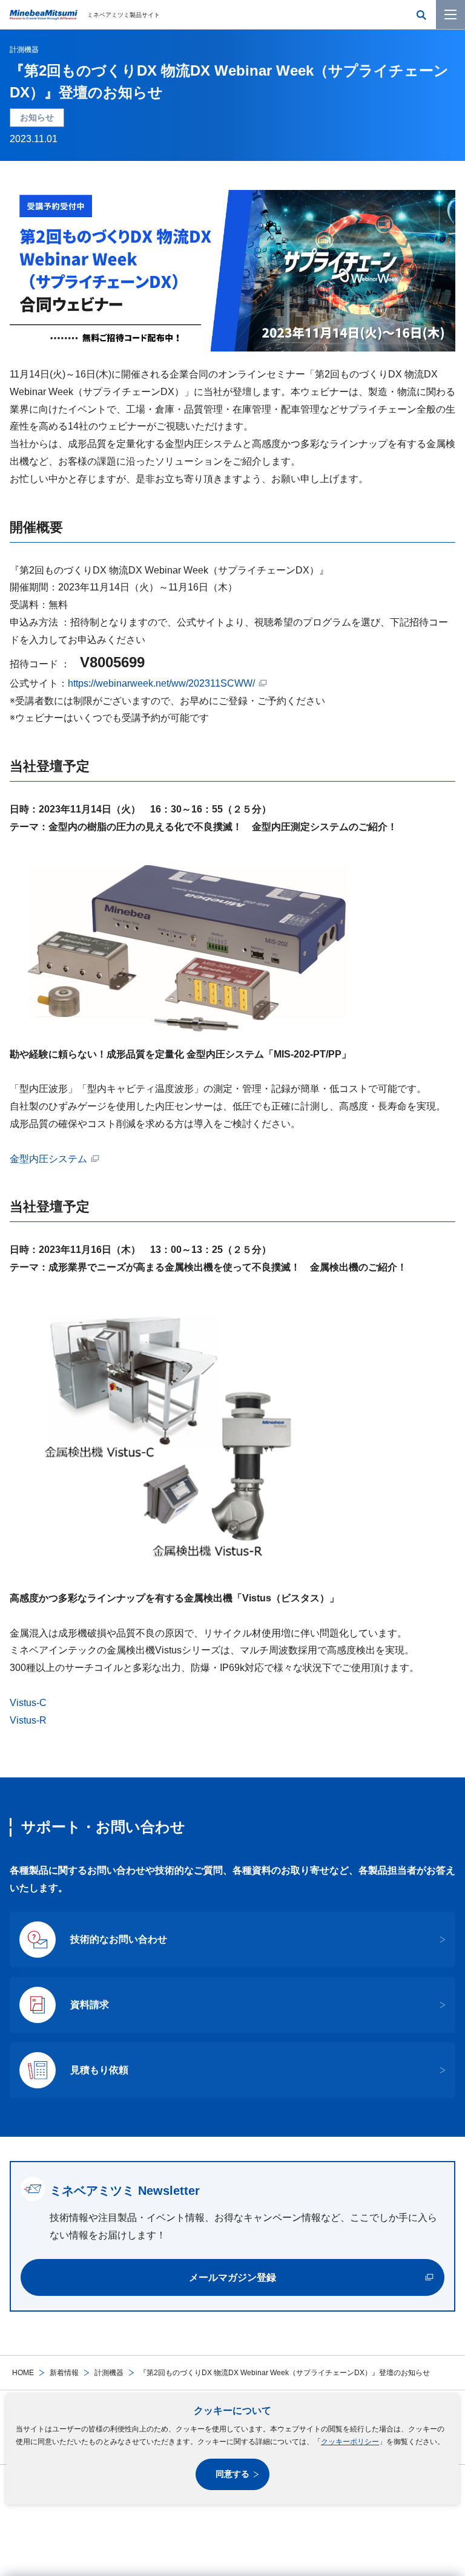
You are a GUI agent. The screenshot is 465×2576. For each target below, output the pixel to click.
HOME (23, 2373)
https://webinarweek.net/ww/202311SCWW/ (161, 683)
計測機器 (109, 2373)
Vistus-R (28, 1720)
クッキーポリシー (350, 2442)
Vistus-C (28, 1703)
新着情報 (64, 2373)
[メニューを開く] (450, 15)
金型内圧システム (48, 1159)
